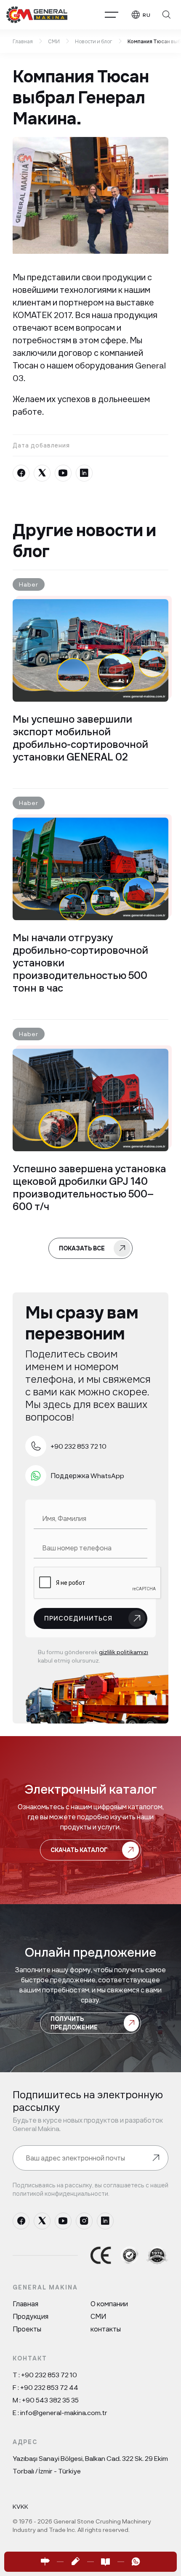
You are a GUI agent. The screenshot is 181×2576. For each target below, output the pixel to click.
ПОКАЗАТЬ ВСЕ (82, 1248)
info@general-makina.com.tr (64, 2412)
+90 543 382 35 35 (50, 2400)
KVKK (20, 2506)
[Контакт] (45, 2562)
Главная (23, 41)
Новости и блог (94, 41)
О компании (109, 2304)
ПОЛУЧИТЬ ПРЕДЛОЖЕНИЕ (74, 2023)
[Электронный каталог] (106, 2562)
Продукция (31, 2316)
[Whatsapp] (136, 2562)
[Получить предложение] (75, 2562)
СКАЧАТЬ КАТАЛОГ (79, 1850)
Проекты (27, 2329)
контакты (106, 2329)
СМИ (54, 41)
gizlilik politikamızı (124, 1652)
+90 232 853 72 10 (49, 2375)
